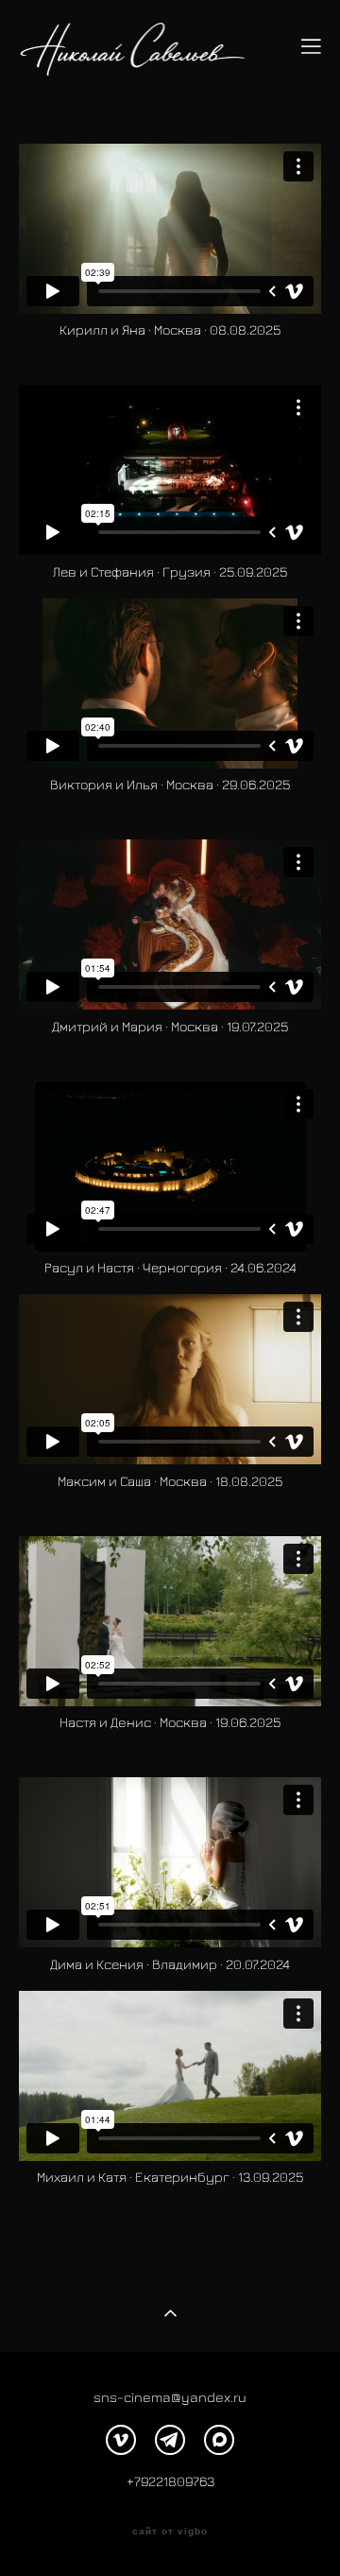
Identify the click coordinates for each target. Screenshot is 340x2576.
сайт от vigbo (170, 2532)
